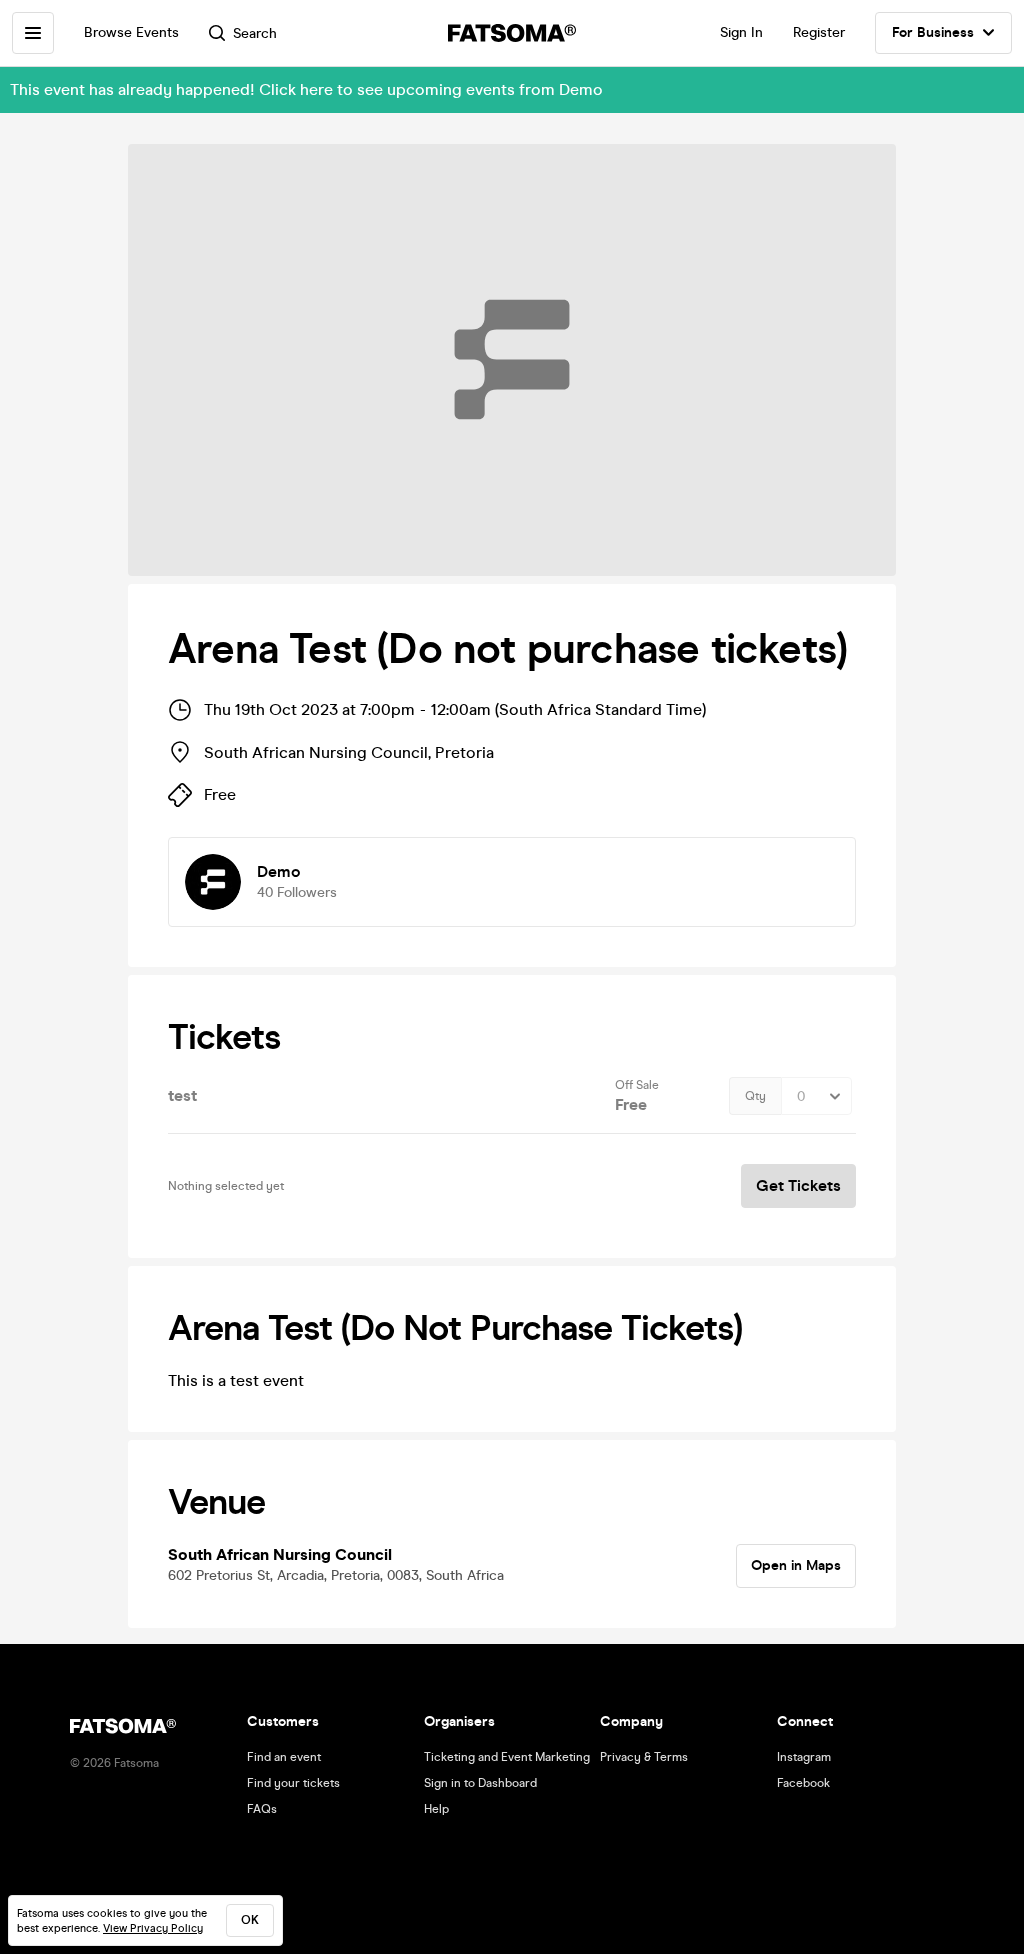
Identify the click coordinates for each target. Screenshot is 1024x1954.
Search (255, 33)
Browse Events (131, 32)
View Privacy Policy (153, 1928)
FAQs (262, 1809)
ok (250, 1920)
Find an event (284, 1757)
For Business (933, 32)
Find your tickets (293, 1783)
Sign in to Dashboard (480, 1783)
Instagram (804, 1757)
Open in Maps (796, 1565)
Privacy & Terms (644, 1757)
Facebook (803, 1783)
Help (436, 1809)
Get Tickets (798, 1185)
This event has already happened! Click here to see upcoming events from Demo (306, 89)
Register (819, 32)
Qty (755, 1096)
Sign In (741, 32)
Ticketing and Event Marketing (507, 1757)
